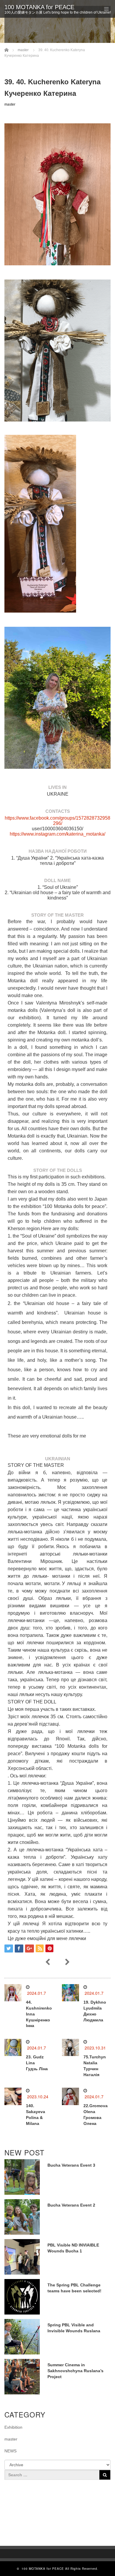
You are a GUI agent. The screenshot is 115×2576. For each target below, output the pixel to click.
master (10, 104)
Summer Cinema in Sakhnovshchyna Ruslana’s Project (75, 2371)
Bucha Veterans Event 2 (71, 2205)
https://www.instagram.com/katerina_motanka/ (57, 834)
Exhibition (13, 2427)
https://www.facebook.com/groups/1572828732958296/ (57, 821)
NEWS (10, 2451)
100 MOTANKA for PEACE (39, 7)
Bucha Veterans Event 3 (71, 2165)
